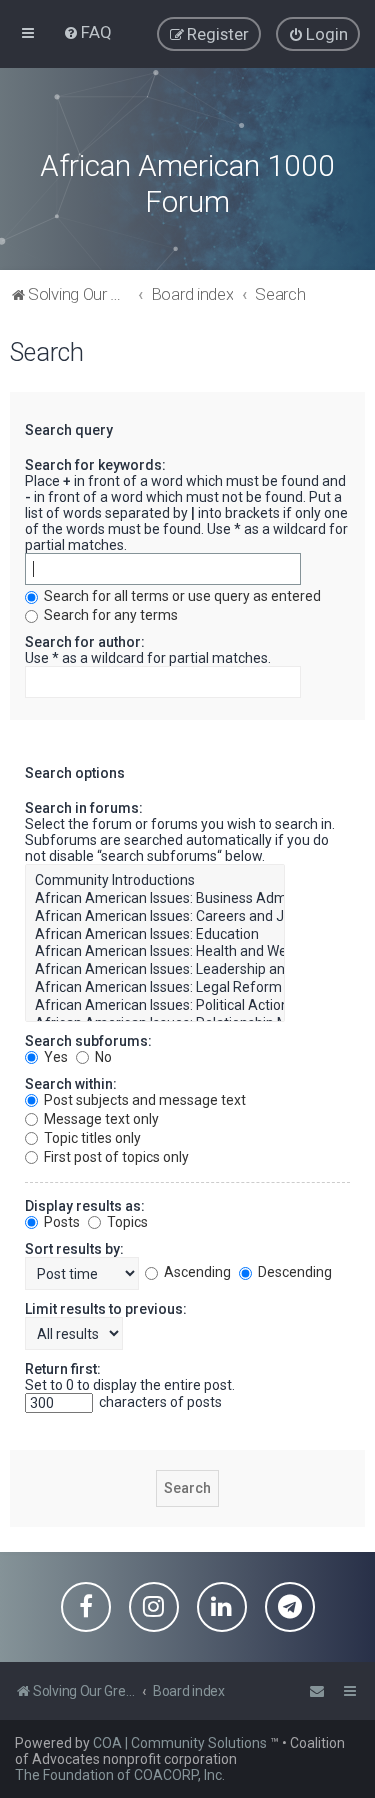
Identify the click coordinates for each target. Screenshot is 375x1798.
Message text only (100, 1119)
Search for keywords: (95, 465)
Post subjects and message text (143, 1100)
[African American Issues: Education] (155, 935)
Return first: (63, 1369)
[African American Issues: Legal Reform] (155, 988)
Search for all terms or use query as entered (181, 596)
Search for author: (85, 642)
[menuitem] (87, 32)
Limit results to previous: (106, 1309)
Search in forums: (84, 808)
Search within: (71, 1084)
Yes (54, 1057)
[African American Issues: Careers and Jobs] (155, 917)
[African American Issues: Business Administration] (155, 899)
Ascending (196, 1272)
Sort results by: (74, 1249)
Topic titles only (91, 1138)
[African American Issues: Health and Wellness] (155, 952)
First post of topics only (115, 1157)
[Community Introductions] (155, 881)
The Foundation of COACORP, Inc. (120, 1775)
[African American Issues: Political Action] (155, 1006)
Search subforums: (88, 1041)
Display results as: (85, 1206)
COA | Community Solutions (180, 1743)
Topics (126, 1222)
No (102, 1057)
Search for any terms (109, 615)
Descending (293, 1272)
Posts (60, 1222)
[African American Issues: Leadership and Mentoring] (155, 970)
